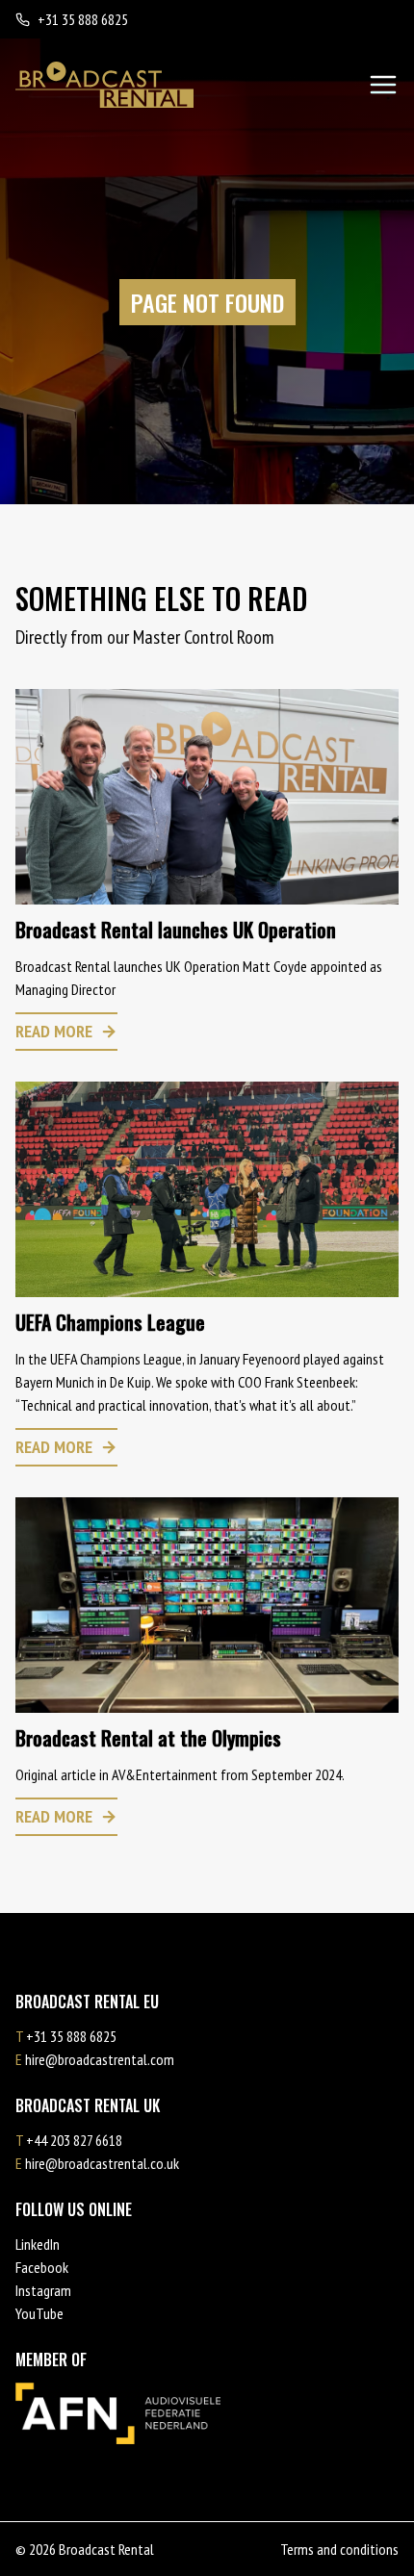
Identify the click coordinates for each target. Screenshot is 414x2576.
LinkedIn (38, 2244)
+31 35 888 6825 (83, 19)
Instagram (43, 2290)
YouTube (39, 2313)
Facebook (42, 2267)
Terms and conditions (339, 2549)
